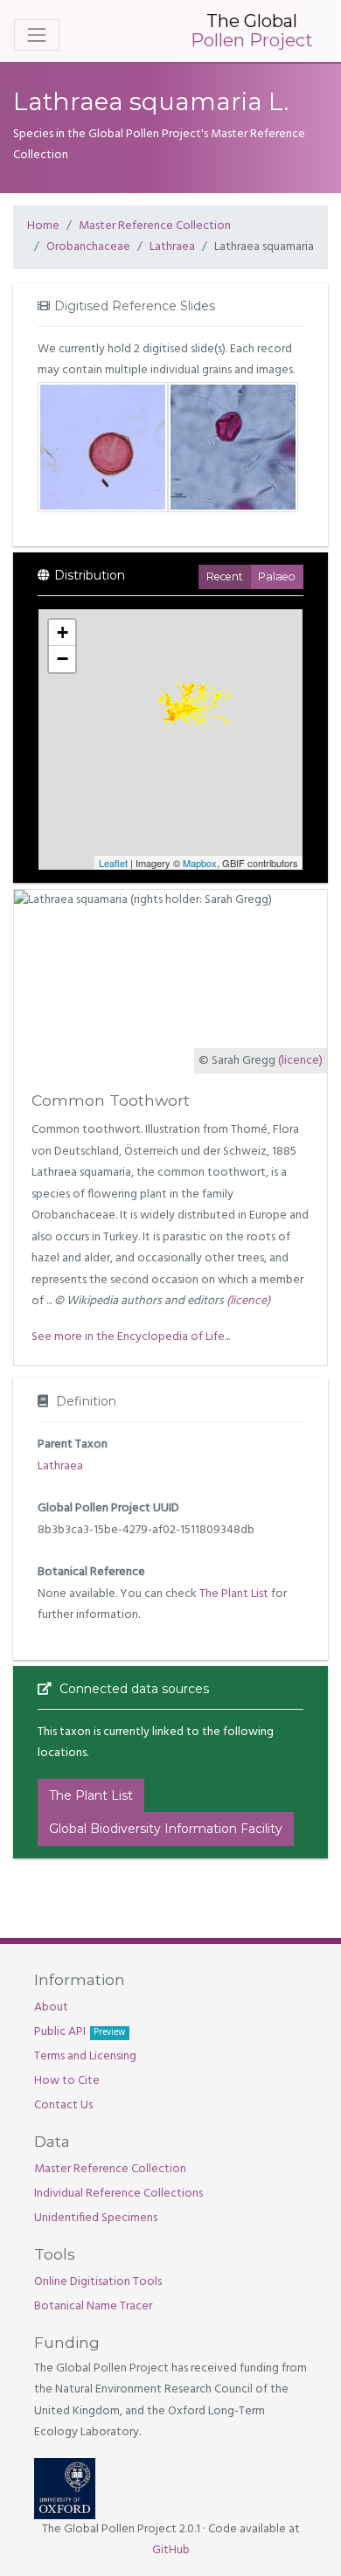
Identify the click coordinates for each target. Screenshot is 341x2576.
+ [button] (63, 632)
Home (43, 226)
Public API (80, 2032)
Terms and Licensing (85, 2056)
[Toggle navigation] (37, 35)
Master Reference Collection (155, 226)
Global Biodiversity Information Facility (166, 1829)
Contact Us (63, 2105)
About (51, 2007)
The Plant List (234, 1594)
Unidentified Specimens (96, 2218)
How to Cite (67, 2081)
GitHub (171, 2550)
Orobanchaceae (88, 247)
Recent (225, 576)
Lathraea (172, 247)
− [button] (63, 659)
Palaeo (277, 576)
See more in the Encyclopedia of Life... (131, 1337)
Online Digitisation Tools (98, 2282)
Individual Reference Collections (118, 2194)
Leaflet (113, 863)
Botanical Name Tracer (93, 2306)
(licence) (300, 1061)
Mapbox (200, 863)
